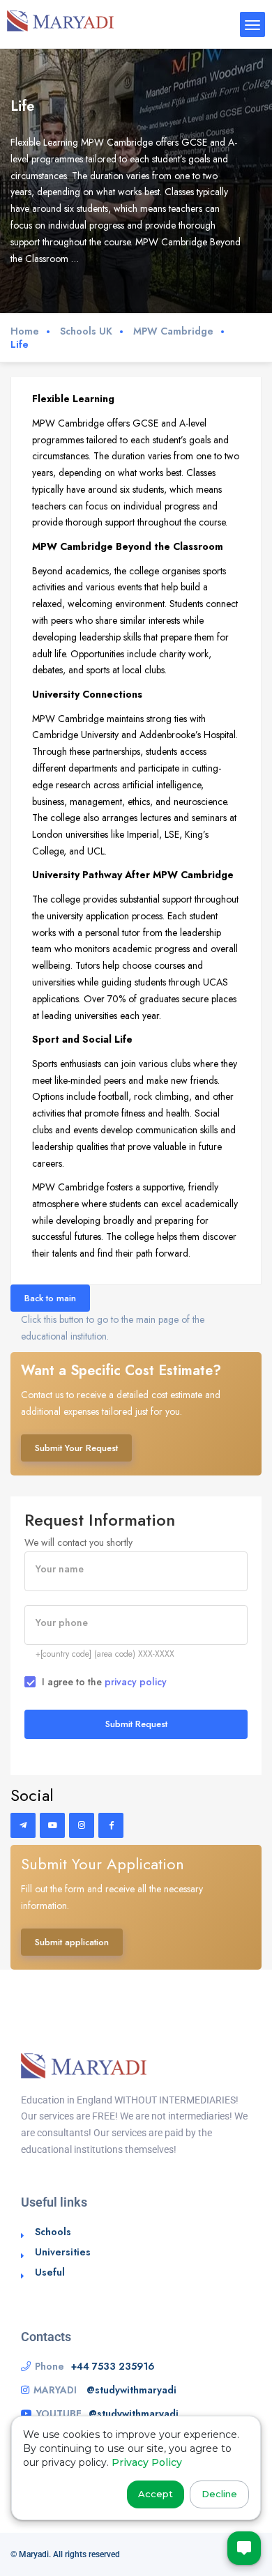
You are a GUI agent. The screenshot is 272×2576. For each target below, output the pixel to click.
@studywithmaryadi (131, 2390)
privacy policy (136, 1682)
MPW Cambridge (173, 331)
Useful (50, 2272)
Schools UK (86, 331)
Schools (53, 2232)
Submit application (72, 1942)
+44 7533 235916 (113, 2366)
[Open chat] (244, 2548)
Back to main (50, 1298)
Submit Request (136, 1724)
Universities (63, 2252)
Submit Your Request (76, 1448)
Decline (219, 2494)
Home (25, 331)
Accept (156, 2494)
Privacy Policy (147, 2462)
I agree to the (104, 1682)
